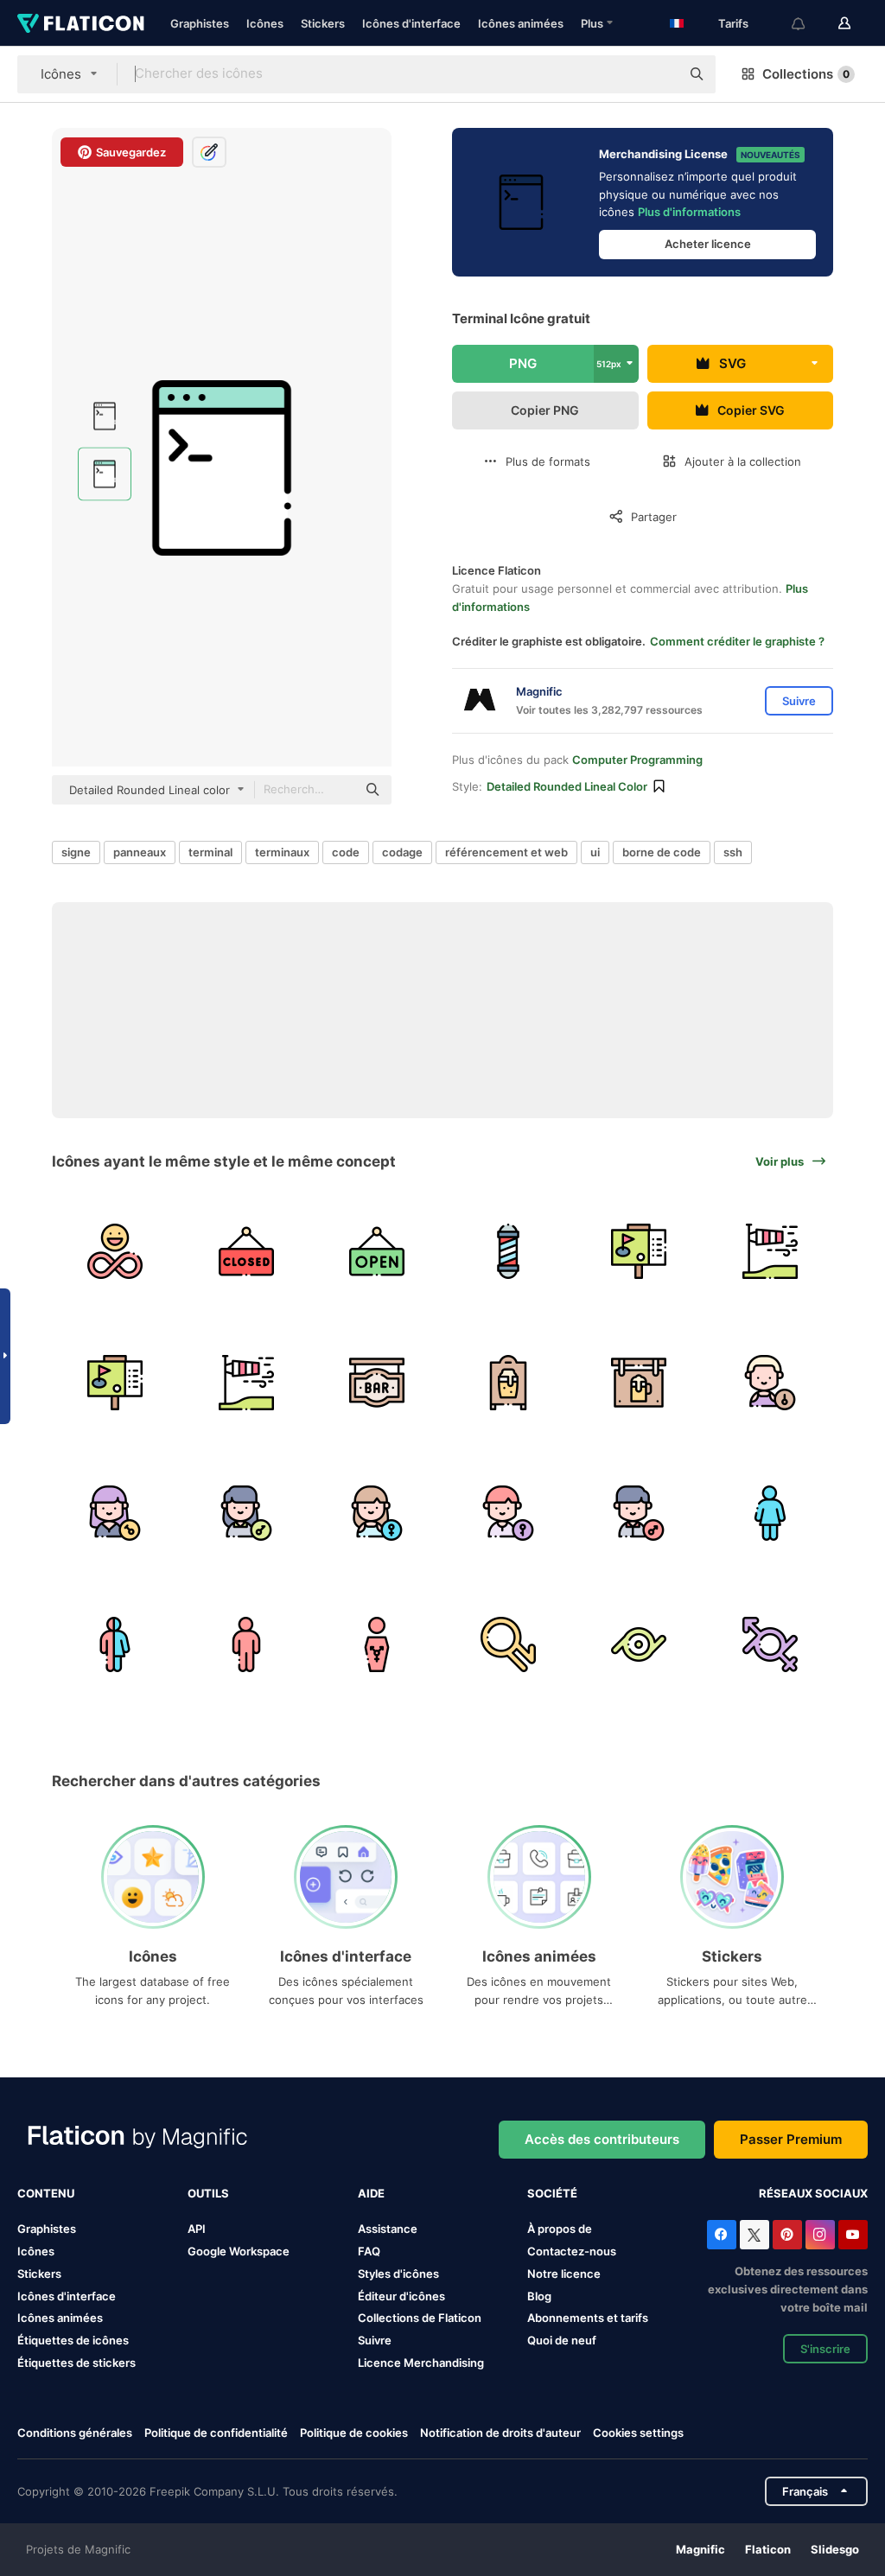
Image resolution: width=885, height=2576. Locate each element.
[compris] (115, 1252)
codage (402, 852)
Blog (539, 2296)
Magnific (700, 2549)
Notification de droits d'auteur (500, 2433)
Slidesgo (835, 2549)
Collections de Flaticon (420, 2318)
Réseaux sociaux (813, 2193)
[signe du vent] (770, 1252)
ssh (733, 852)
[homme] (639, 1514)
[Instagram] (820, 2235)
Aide (371, 2193)
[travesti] (115, 1514)
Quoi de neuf (562, 2340)
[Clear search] (659, 74)
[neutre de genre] (770, 1382)
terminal (210, 852)
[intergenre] (509, 1644)
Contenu (46, 2193)
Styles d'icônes (398, 2274)
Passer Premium (791, 2139)
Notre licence (564, 2274)
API (197, 2229)
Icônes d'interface (411, 23)
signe (76, 852)
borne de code (662, 852)
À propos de (560, 2229)
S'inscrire (825, 2349)
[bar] (377, 1382)
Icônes (265, 23)
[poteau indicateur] (639, 1252)
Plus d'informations (689, 212)
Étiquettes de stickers (76, 2363)
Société (552, 2193)
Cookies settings (638, 2433)
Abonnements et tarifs (588, 2318)
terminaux (282, 852)
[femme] (377, 1514)
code (346, 852)
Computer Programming (637, 760)
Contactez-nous (572, 2251)
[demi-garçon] (247, 1514)
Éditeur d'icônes (401, 2296)
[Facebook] (722, 2235)
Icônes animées (521, 23)
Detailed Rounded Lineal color (567, 786)
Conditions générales (75, 2433)
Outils (208, 2193)
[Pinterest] (787, 2235)
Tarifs (733, 23)
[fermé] (247, 1252)
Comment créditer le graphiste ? (737, 641)
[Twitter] (754, 2235)
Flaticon (768, 2549)
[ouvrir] (377, 1252)
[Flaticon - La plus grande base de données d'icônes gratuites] (81, 23)
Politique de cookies (354, 2433)
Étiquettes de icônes (73, 2340)
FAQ (369, 2251)
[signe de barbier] (509, 1252)
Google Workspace (239, 2251)
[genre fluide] (770, 1644)
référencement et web (506, 852)
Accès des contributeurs (602, 2139)
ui (595, 852)
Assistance (388, 2229)
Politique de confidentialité (216, 2433)
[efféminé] (639, 1644)
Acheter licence (708, 244)
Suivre (375, 2340)
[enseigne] (509, 1382)
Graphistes (200, 23)
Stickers (323, 23)
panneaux (140, 852)
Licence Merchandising (421, 2363)
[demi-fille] (509, 1514)
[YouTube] (853, 2235)
